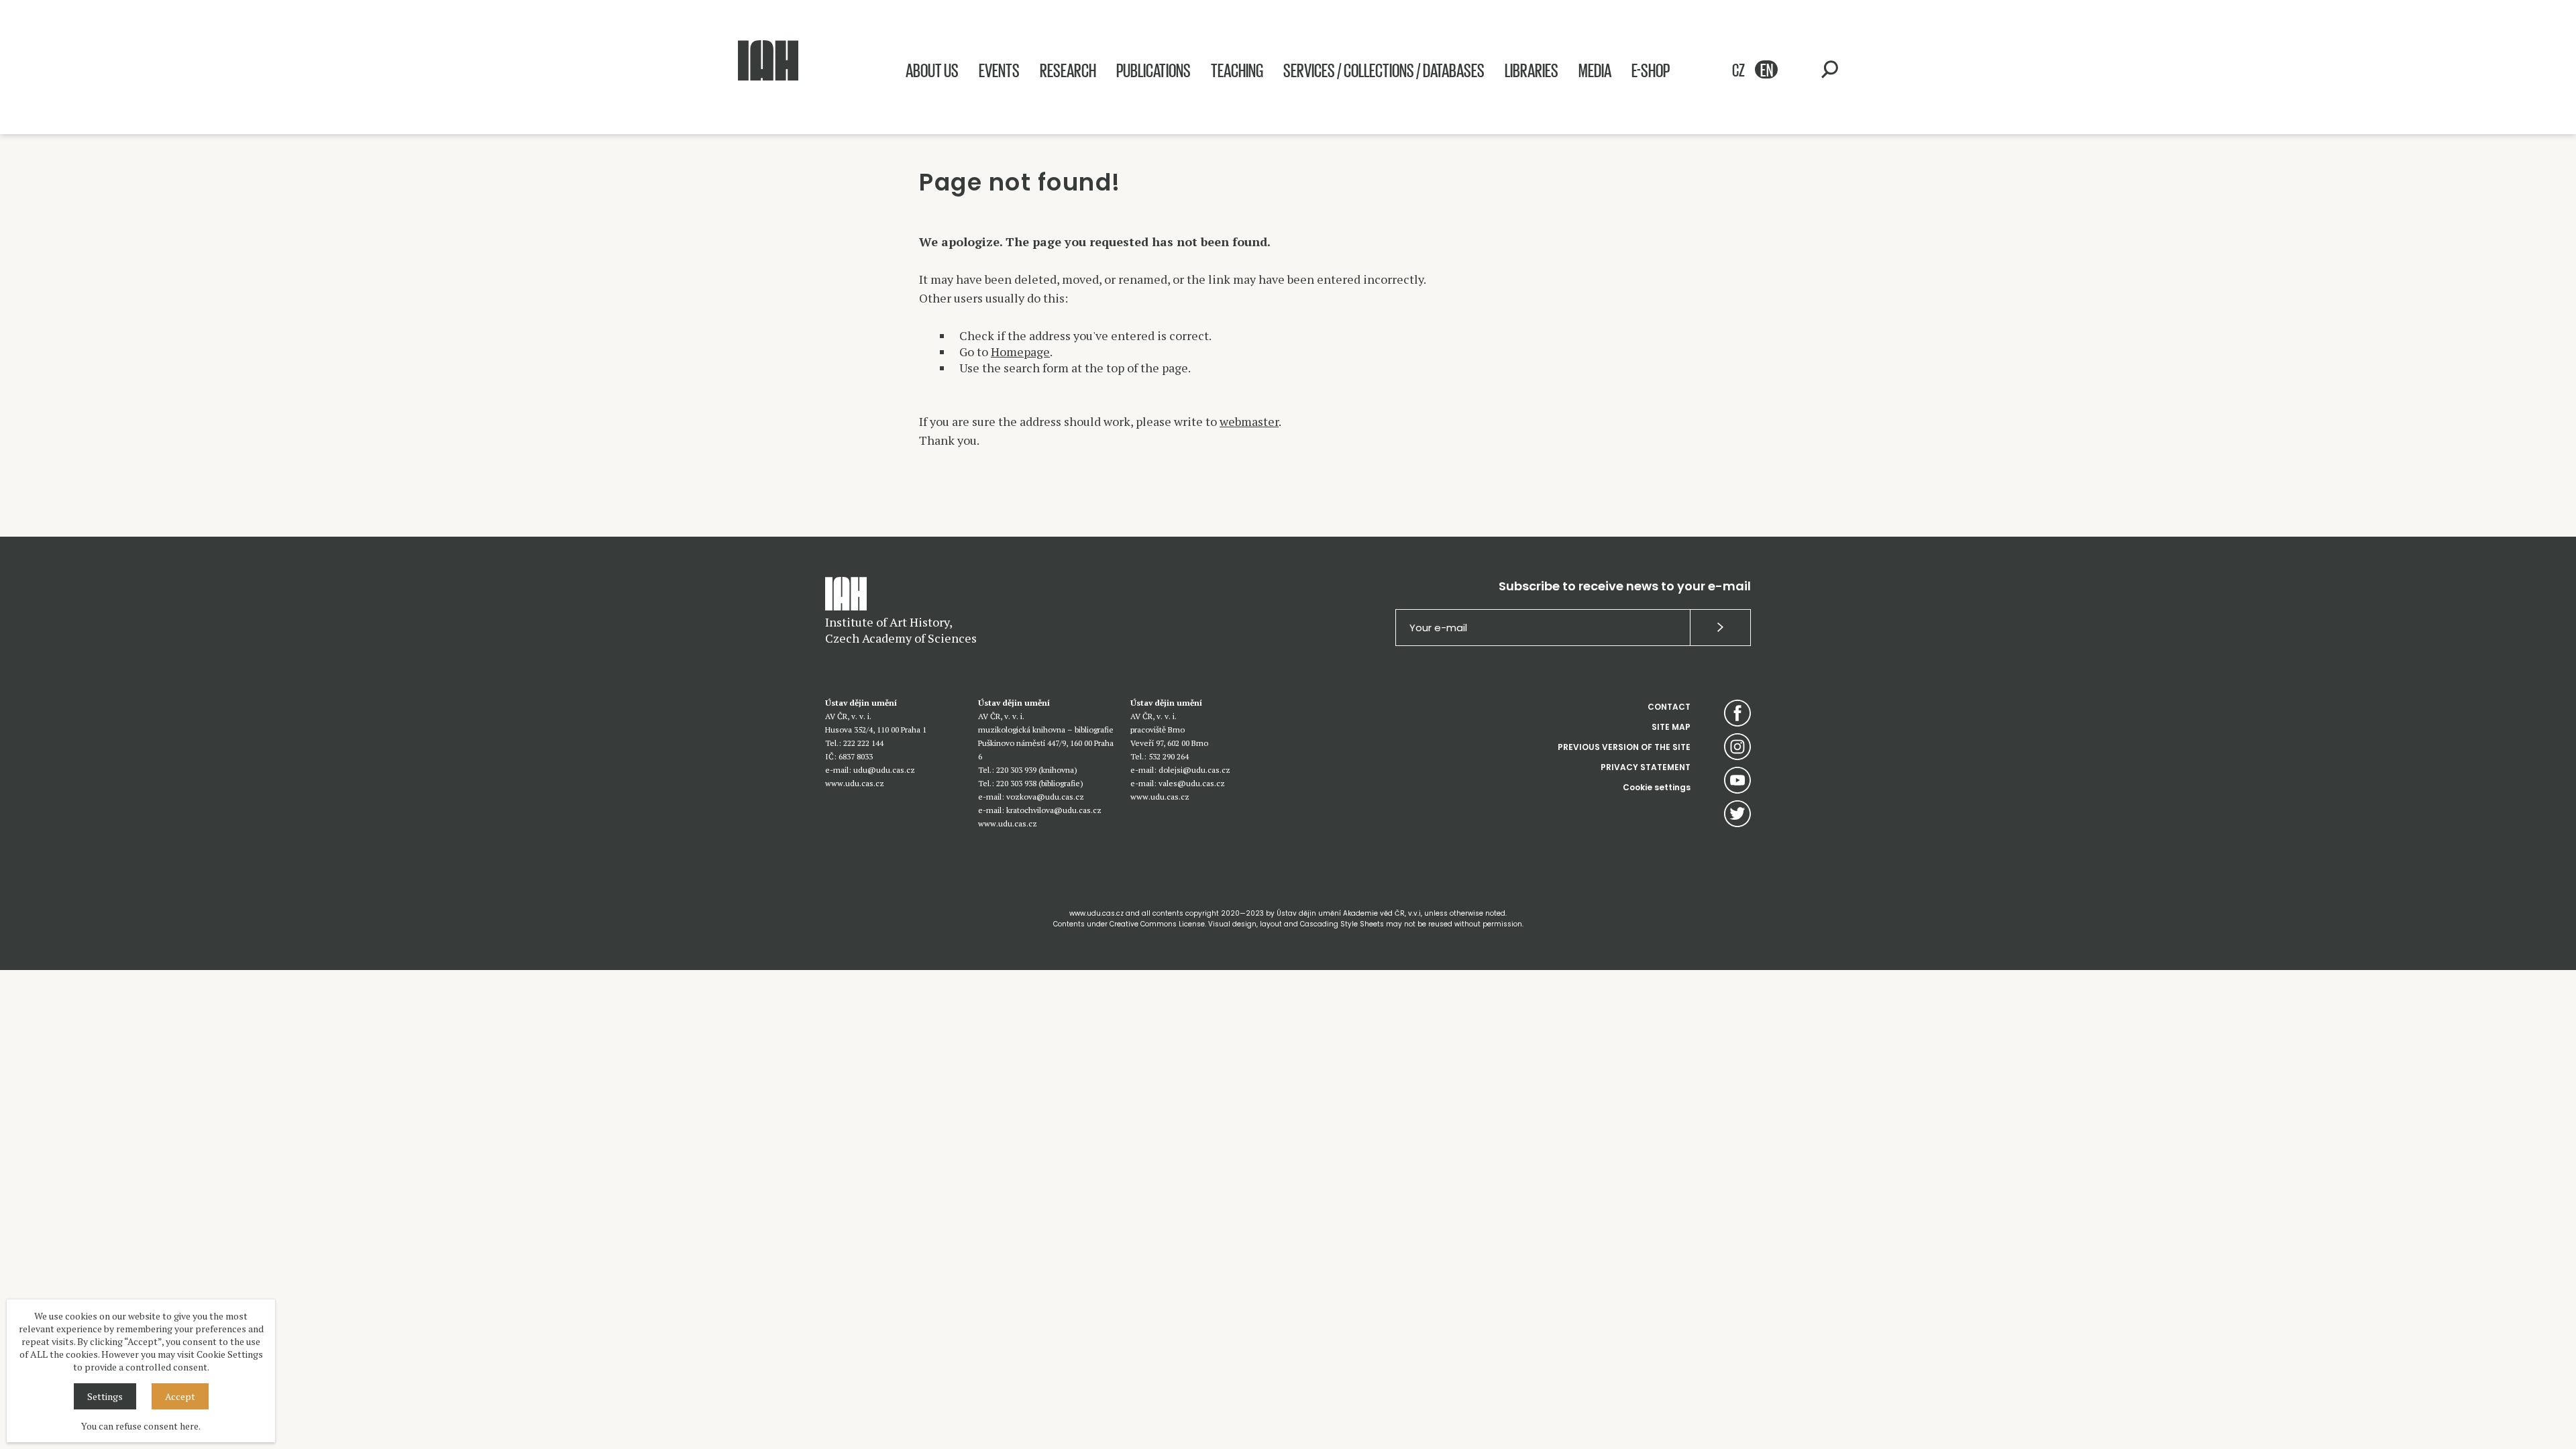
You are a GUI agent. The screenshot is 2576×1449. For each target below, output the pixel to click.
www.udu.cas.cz (855, 783)
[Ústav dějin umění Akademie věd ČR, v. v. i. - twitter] (1737, 814)
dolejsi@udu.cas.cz (1194, 770)
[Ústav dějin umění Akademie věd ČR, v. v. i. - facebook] (1737, 713)
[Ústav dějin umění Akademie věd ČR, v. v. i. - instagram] (1737, 747)
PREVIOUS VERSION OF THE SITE (1624, 747)
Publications (1153, 70)
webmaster (1249, 421)
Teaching (1237, 70)
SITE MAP (1671, 727)
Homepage (1020, 352)
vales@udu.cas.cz (1192, 783)
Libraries (1532, 70)
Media (1595, 70)
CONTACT (1669, 707)
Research (1068, 70)
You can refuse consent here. (141, 1426)
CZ (1738, 69)
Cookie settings (1657, 787)
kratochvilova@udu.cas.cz (1054, 810)
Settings (105, 1396)
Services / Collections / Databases (1384, 70)
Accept (180, 1396)
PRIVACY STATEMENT (1646, 767)
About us (932, 70)
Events (999, 70)
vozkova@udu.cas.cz (1045, 797)
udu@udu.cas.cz (884, 770)
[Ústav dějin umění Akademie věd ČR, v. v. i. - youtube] (1737, 780)
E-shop (1651, 70)
